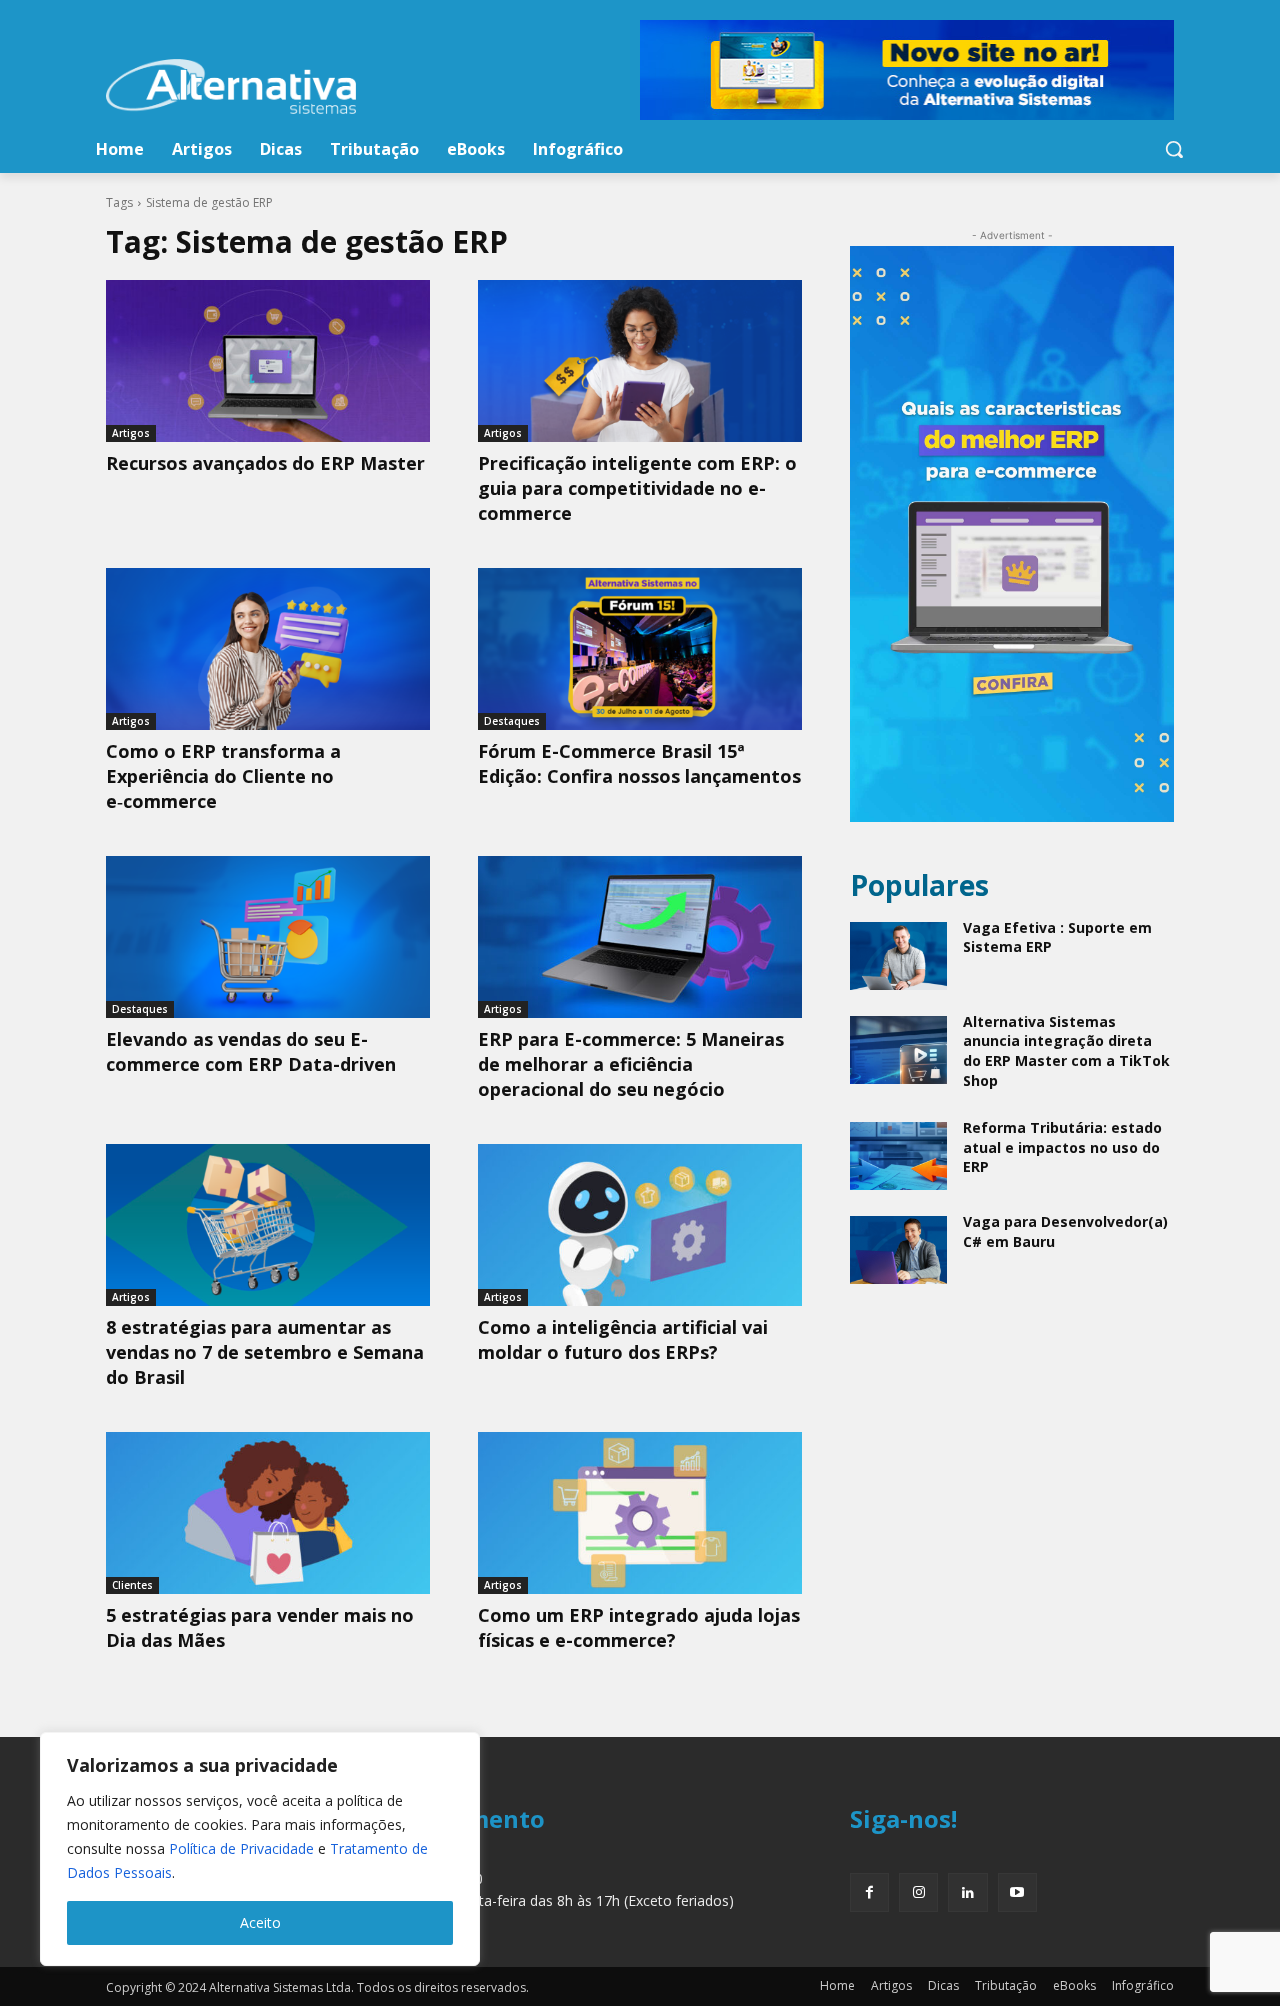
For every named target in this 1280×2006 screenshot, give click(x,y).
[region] (260, 1849)
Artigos (131, 433)
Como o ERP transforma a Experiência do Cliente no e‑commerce (223, 776)
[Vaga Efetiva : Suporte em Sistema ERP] (898, 956)
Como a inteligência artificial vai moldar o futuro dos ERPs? (623, 1339)
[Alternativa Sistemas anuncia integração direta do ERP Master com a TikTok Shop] (898, 1050)
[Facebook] (869, 1892)
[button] (1174, 149)
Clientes (132, 1585)
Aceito (260, 1922)
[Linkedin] (967, 1892)
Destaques (512, 721)
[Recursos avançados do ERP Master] (268, 361)
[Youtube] (1017, 1892)
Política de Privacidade (241, 1848)
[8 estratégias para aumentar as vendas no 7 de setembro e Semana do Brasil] (268, 1225)
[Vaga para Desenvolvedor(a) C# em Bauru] (898, 1250)
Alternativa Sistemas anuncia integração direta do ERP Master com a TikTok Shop (1066, 1051)
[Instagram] (918, 1892)
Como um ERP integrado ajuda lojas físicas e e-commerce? (639, 1627)
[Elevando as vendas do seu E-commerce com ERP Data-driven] (268, 937)
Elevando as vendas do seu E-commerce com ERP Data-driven (251, 1051)
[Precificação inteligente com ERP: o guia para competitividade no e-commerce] (640, 361)
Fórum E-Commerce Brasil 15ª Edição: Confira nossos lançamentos (639, 763)
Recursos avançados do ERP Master (265, 463)
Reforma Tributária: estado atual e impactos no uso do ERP (1062, 1147)
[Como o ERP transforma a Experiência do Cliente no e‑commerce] (268, 649)
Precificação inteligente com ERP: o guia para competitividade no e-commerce (637, 488)
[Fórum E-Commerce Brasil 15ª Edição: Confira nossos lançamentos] (640, 649)
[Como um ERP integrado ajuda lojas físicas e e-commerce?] (640, 1513)
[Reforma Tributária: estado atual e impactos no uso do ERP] (898, 1156)
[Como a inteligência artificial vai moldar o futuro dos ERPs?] (640, 1225)
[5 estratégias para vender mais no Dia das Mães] (268, 1513)
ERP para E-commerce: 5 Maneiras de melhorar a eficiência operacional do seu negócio (631, 1064)
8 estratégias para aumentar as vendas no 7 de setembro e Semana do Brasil (265, 1352)
